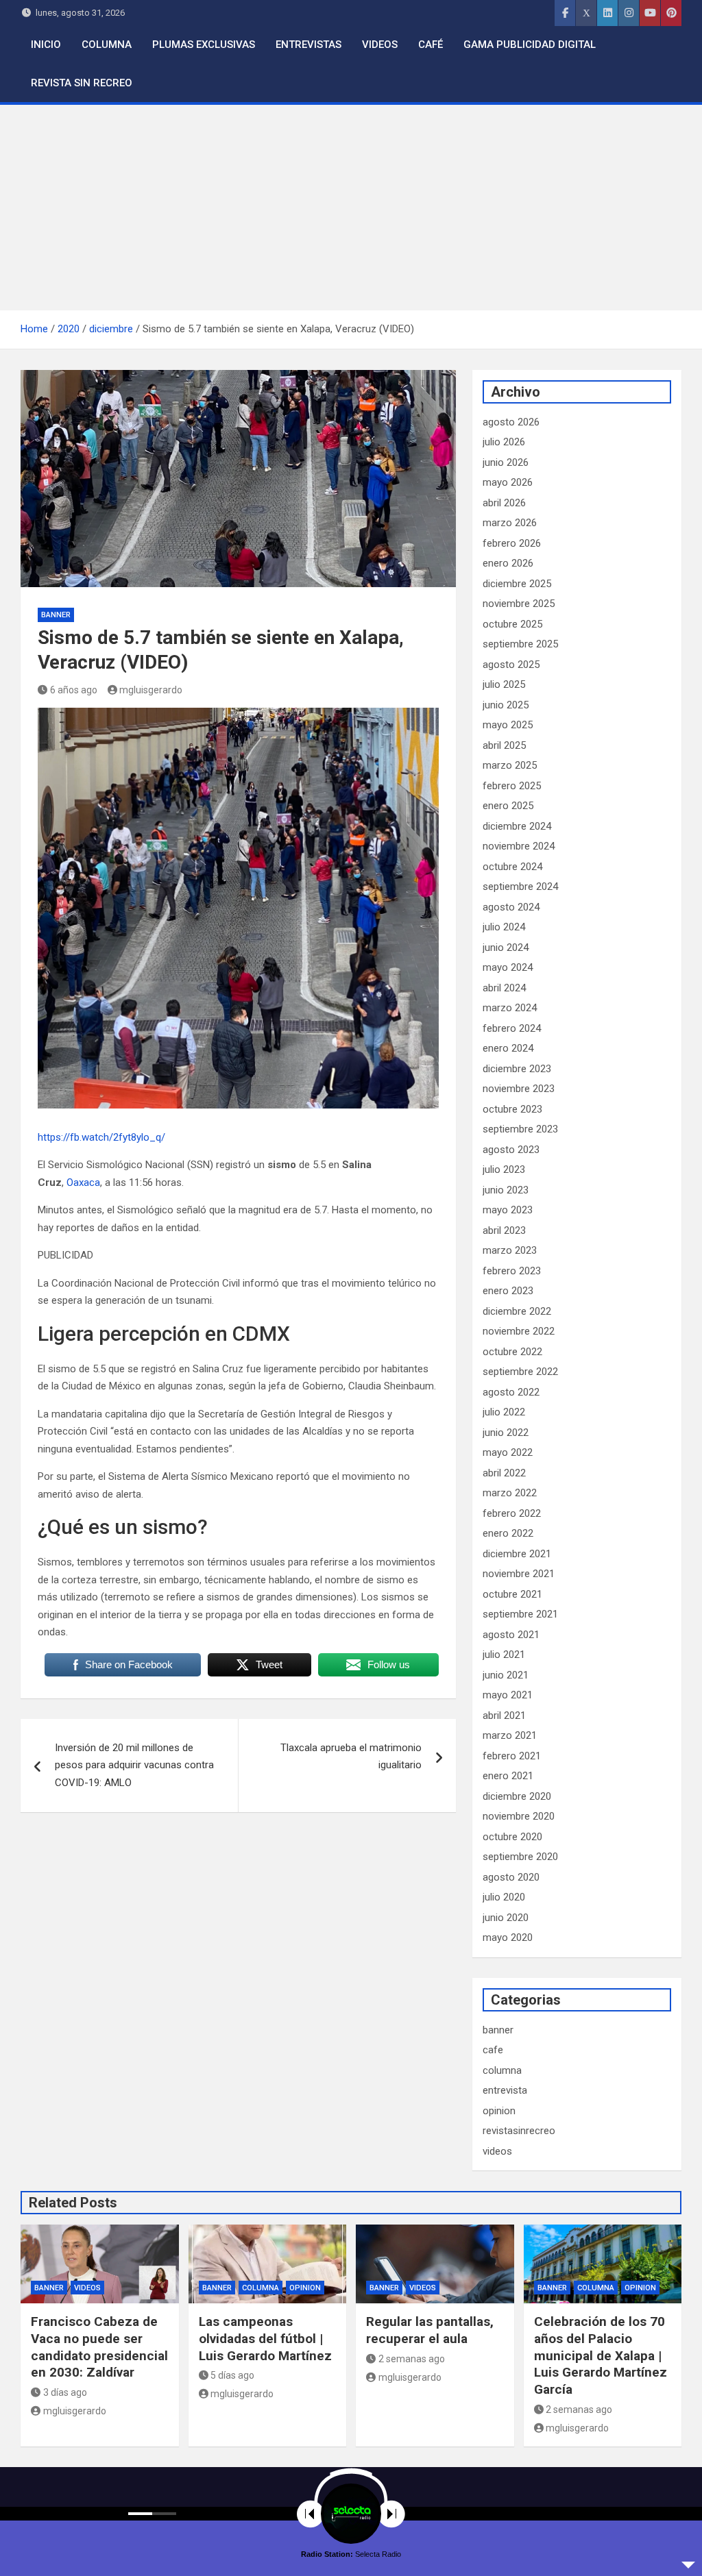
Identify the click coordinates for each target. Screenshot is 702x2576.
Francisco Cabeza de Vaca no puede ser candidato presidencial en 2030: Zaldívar (99, 2347)
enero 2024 (508, 1048)
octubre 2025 (512, 624)
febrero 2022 (512, 1513)
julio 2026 (504, 442)
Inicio (46, 45)
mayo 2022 (508, 1452)
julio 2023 (504, 1169)
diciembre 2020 (517, 1796)
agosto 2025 (511, 665)
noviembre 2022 (519, 1331)
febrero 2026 (512, 543)
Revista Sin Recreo (82, 83)
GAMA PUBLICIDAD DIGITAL (530, 45)
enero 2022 (508, 1533)
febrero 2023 (512, 1271)
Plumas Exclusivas (204, 45)
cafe (493, 2050)
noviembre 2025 (519, 604)
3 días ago (65, 2392)
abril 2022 (504, 1473)
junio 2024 (506, 948)
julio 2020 (504, 1897)
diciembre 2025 (517, 584)
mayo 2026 (508, 482)
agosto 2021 (511, 1635)
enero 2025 (508, 806)
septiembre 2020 (520, 1857)
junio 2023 (506, 1190)
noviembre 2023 (519, 1089)
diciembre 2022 (517, 1311)
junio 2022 (506, 1433)
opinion (499, 2111)
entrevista (505, 2090)
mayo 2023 (508, 1210)
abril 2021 (504, 1716)
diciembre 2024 (517, 826)
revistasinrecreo (519, 2131)
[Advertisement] (351, 208)
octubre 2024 (512, 867)
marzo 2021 (510, 1735)
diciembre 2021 (517, 1554)
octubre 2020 (512, 1837)
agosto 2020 (511, 1877)
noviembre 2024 (519, 846)
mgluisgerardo (151, 690)
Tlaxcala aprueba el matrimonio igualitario (351, 1757)
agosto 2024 (511, 907)
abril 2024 (504, 988)
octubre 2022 (512, 1352)
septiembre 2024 (520, 887)
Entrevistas (308, 45)
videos (497, 2151)
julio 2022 (504, 1412)
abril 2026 (504, 503)
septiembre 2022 (520, 1372)
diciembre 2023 (517, 1069)
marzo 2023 (510, 1250)
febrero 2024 (512, 1028)
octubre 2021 (512, 1594)
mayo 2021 (508, 1695)
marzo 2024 (510, 1008)
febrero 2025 (512, 786)
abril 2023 (504, 1230)
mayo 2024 (508, 967)
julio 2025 (504, 684)
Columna (107, 45)
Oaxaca (82, 1182)
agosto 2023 (511, 1150)
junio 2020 (506, 1918)
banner (56, 615)
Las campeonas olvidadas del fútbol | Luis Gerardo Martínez (265, 2338)
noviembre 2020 (519, 1816)
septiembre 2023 (520, 1129)
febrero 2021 (512, 1756)
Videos (380, 45)
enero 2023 (508, 1291)
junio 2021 (506, 1675)
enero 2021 (508, 1776)
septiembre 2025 (520, 644)
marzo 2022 (510, 1493)
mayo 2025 (508, 725)
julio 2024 (504, 927)
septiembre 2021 (520, 1614)
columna (502, 2070)
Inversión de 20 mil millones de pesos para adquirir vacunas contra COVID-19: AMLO (134, 1765)
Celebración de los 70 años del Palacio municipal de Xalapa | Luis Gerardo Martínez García (601, 2355)
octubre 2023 (512, 1109)
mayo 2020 (508, 1937)
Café (431, 45)
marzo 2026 (510, 523)
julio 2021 (504, 1655)
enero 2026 (508, 563)
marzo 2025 (510, 765)
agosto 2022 (511, 1392)
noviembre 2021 (519, 1574)
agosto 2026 (511, 422)
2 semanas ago (412, 2359)
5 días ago (232, 2375)
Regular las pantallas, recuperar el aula (430, 2330)
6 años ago (74, 690)
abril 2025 (504, 745)
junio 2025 (506, 705)
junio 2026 (506, 462)
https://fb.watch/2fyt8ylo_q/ (101, 1137)
